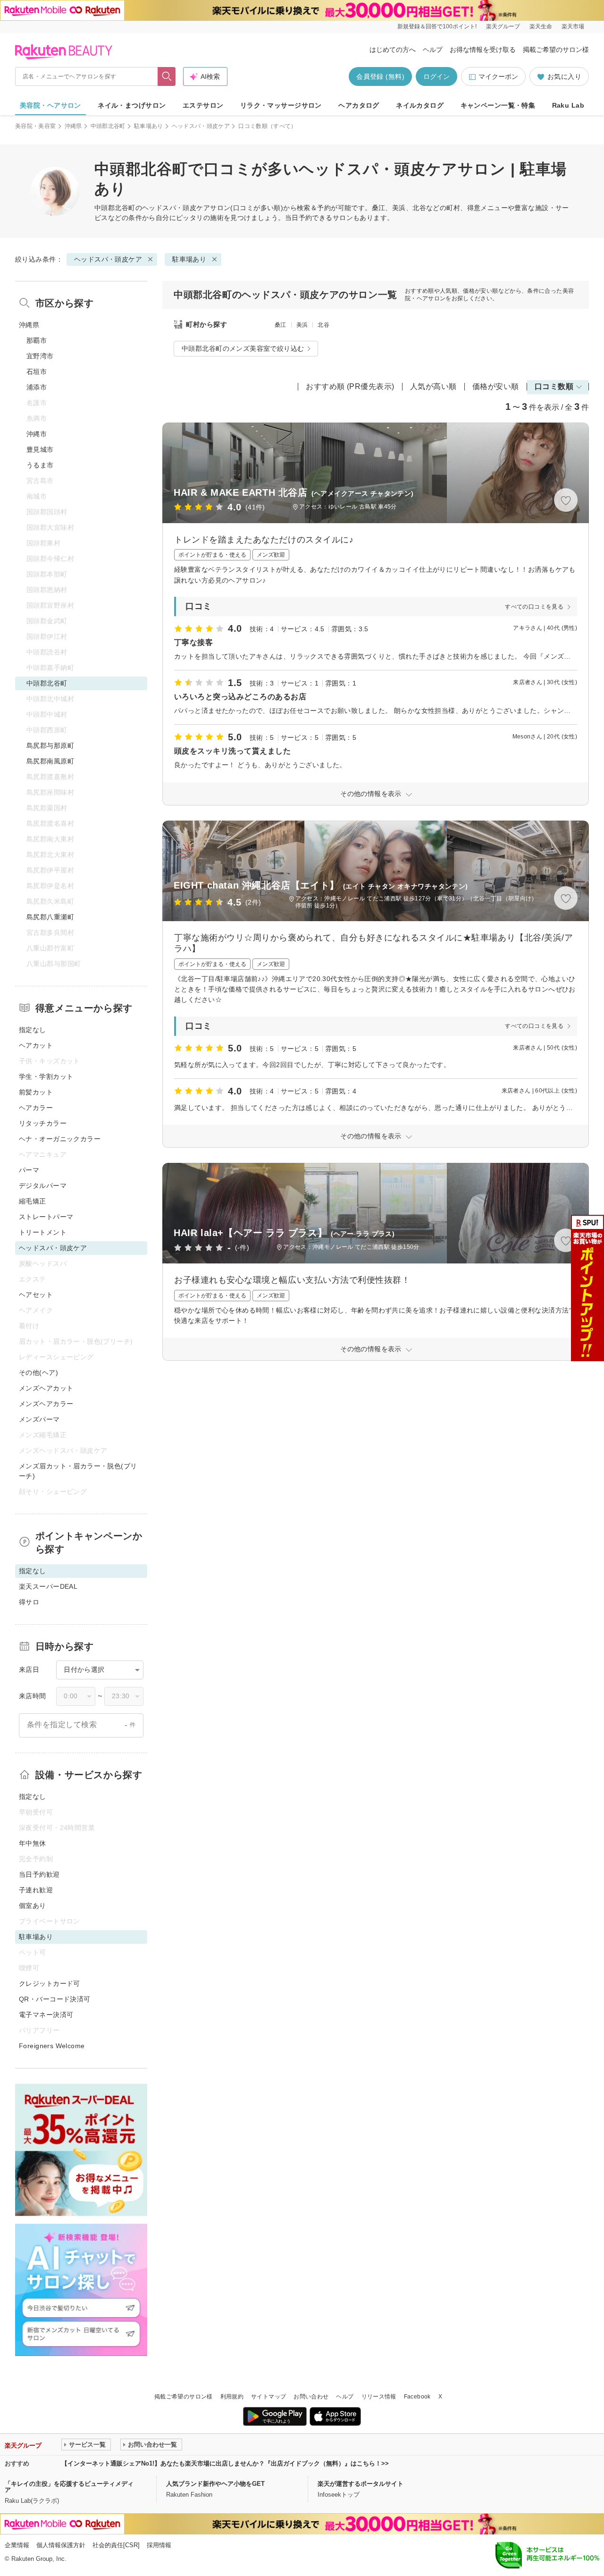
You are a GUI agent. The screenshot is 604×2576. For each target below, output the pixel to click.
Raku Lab (568, 105)
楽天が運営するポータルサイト (361, 2484)
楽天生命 (541, 26)
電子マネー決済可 (46, 2015)
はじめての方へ (393, 50)
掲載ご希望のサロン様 (556, 50)
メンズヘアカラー (46, 1404)
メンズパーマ (39, 1419)
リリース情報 (379, 2397)
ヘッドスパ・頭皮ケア (201, 126)
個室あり (33, 1906)
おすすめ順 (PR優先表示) (350, 386)
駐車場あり (149, 126)
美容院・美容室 (36, 126)
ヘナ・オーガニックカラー (60, 1139)
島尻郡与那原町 (50, 746)
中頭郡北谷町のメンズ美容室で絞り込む (243, 348)
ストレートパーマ (46, 1217)
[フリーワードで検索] (167, 76)
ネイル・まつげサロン (132, 105)
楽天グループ (503, 26)
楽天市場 (573, 26)
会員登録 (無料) (380, 76)
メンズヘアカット (46, 1388)
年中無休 (33, 1843)
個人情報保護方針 (61, 2545)
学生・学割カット (46, 1076)
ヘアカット (36, 1045)
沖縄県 (73, 126)
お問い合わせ (311, 2397)
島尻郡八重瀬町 (50, 917)
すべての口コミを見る (534, 607)
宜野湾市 (40, 356)
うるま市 (40, 465)
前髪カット (36, 1092)
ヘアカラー (36, 1108)
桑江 (281, 325)
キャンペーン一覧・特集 (498, 105)
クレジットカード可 (50, 1983)
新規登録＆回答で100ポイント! (437, 26)
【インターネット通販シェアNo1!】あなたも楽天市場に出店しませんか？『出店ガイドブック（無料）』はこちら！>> (225, 2463)
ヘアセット (36, 1295)
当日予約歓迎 (39, 1874)
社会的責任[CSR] (116, 2545)
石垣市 (37, 372)
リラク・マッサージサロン (281, 105)
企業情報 (17, 2545)
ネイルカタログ (420, 105)
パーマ (29, 1170)
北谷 (323, 325)
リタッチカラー (43, 1123)
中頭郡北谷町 (108, 126)
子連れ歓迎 (36, 1890)
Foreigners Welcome (52, 2046)
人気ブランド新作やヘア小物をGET (215, 2484)
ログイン (436, 76)
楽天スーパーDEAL (48, 1586)
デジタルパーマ (43, 1186)
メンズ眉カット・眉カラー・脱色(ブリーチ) (78, 1471)
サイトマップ (268, 2397)
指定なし (33, 1030)
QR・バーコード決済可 (55, 1999)
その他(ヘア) (38, 1373)
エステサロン (203, 105)
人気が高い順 (433, 386)
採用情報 (159, 2545)
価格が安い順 (496, 386)
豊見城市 (40, 449)
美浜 (302, 325)
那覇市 (37, 340)
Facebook (417, 2397)
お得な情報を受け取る (483, 50)
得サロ (29, 1602)
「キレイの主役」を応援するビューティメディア (69, 2487)
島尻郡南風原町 (50, 761)
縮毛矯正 (33, 1201)
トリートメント (43, 1232)
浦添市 (37, 387)
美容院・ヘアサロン (50, 105)
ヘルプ (433, 50)
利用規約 (232, 2397)
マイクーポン (498, 76)
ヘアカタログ (359, 105)
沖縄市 (37, 434)
